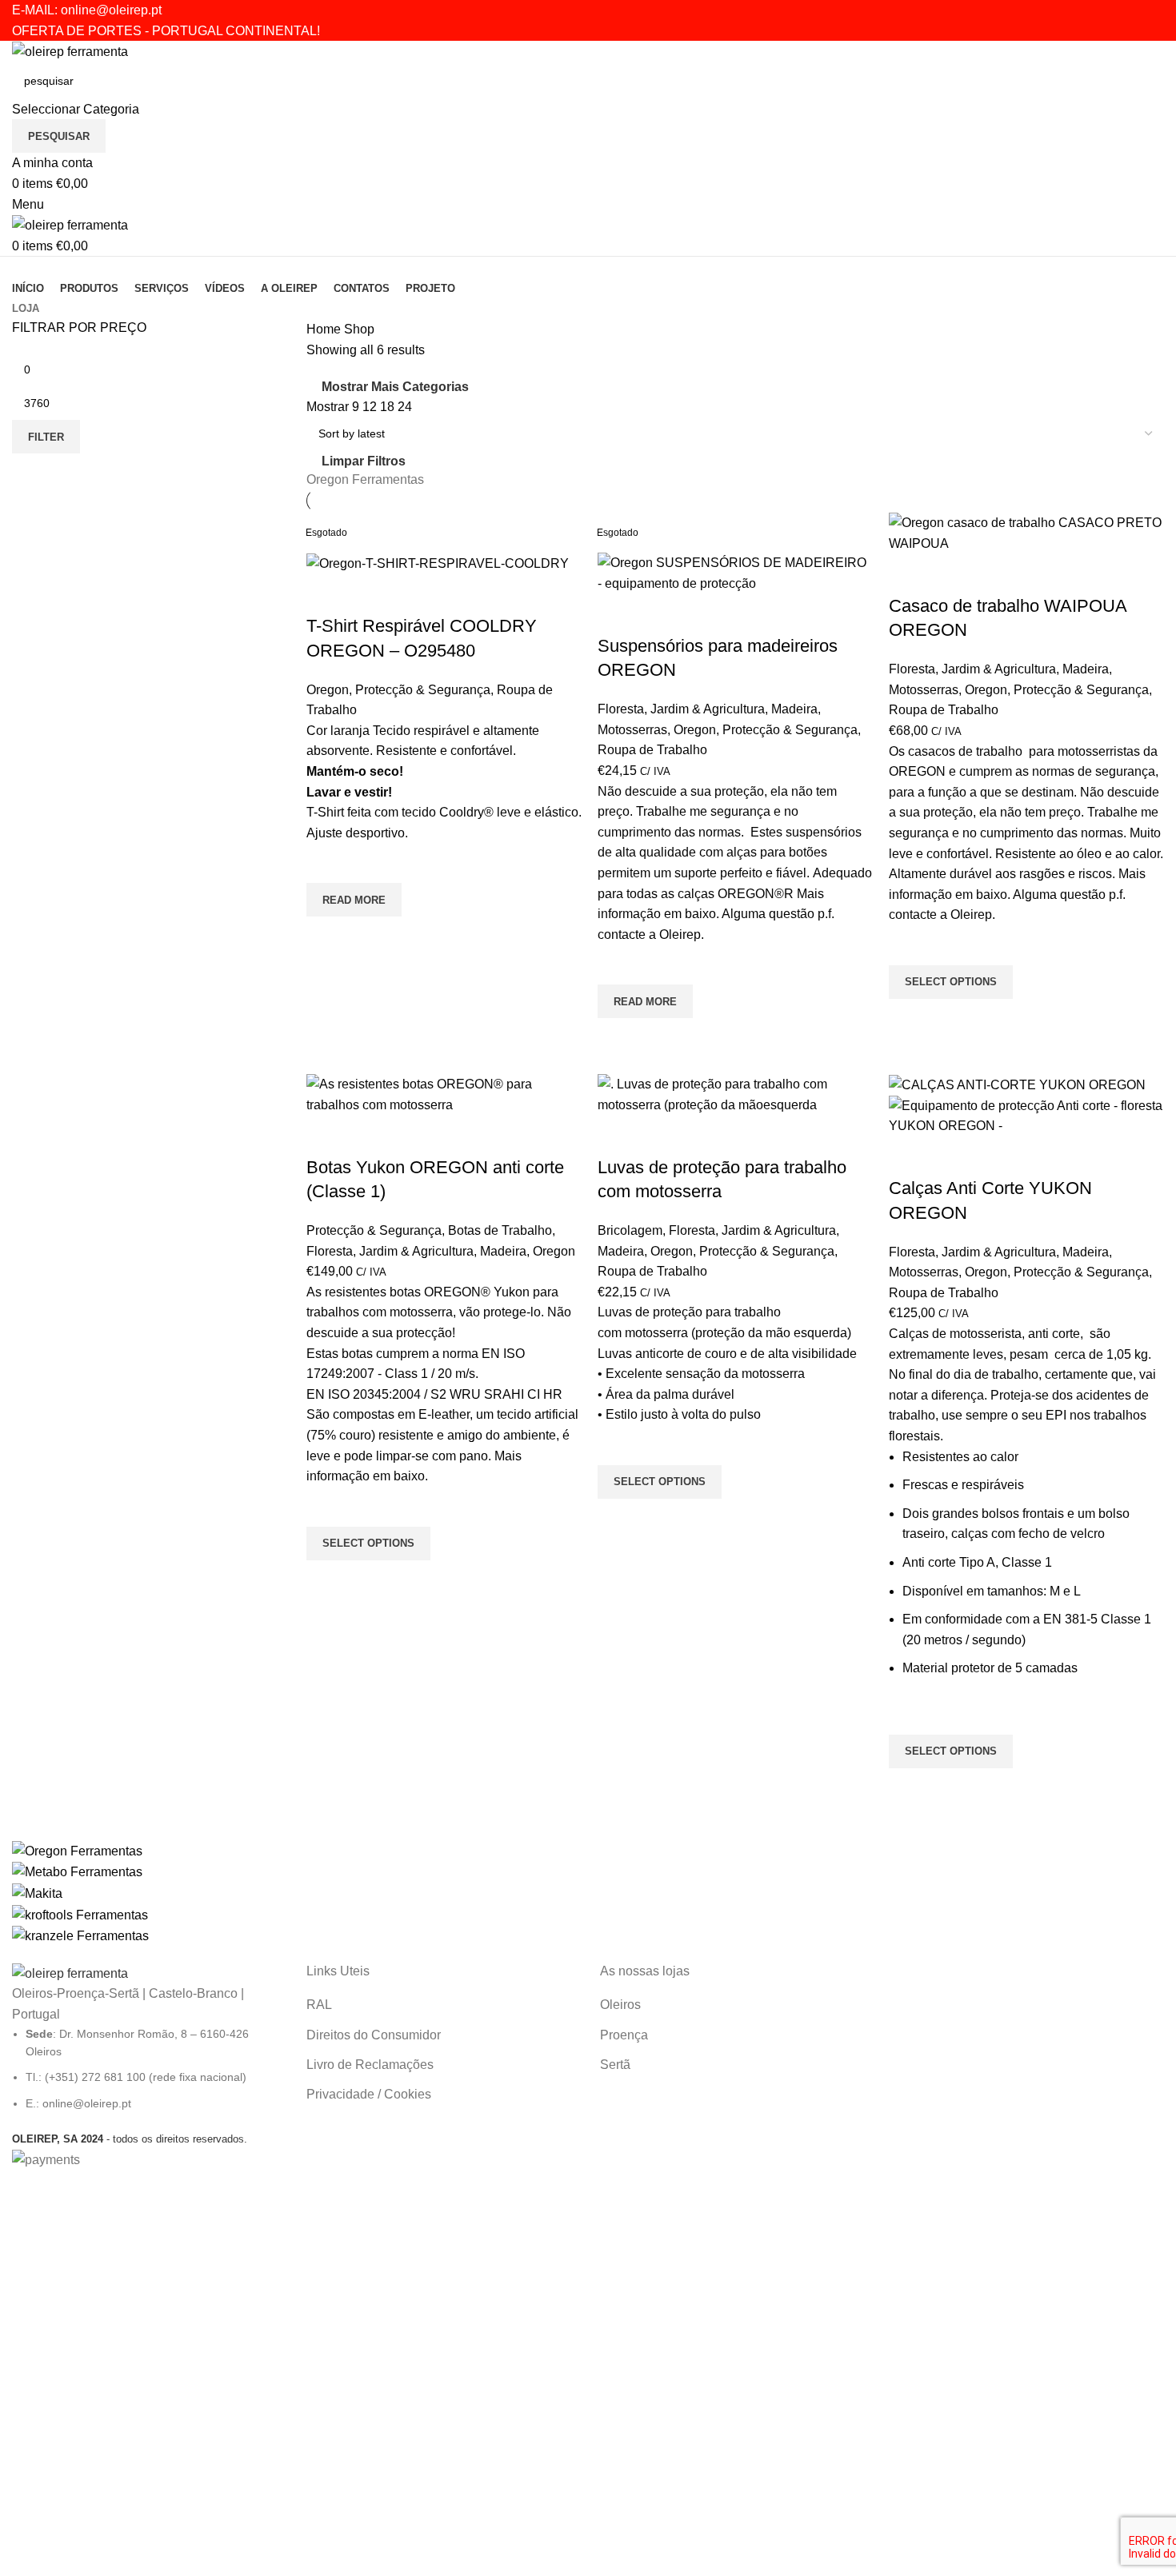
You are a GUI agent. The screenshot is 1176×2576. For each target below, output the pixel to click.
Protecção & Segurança (423, 690)
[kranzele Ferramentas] (588, 1893)
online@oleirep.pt (111, 10)
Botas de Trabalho (500, 1230)
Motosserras (632, 730)
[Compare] (326, 594)
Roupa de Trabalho (652, 750)
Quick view (326, 937)
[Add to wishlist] (326, 863)
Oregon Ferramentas (365, 479)
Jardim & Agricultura (708, 709)
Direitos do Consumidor (374, 2035)
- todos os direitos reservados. (130, 2139)
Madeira (794, 709)
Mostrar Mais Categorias (395, 387)
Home (325, 329)
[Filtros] (20, 2190)
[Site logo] (70, 51)
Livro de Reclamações (370, 2065)
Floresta (621, 709)
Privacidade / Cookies (369, 2094)
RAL (319, 2005)
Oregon (328, 690)
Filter (46, 437)
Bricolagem (630, 1230)
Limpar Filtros (364, 461)
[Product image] (1026, 1115)
